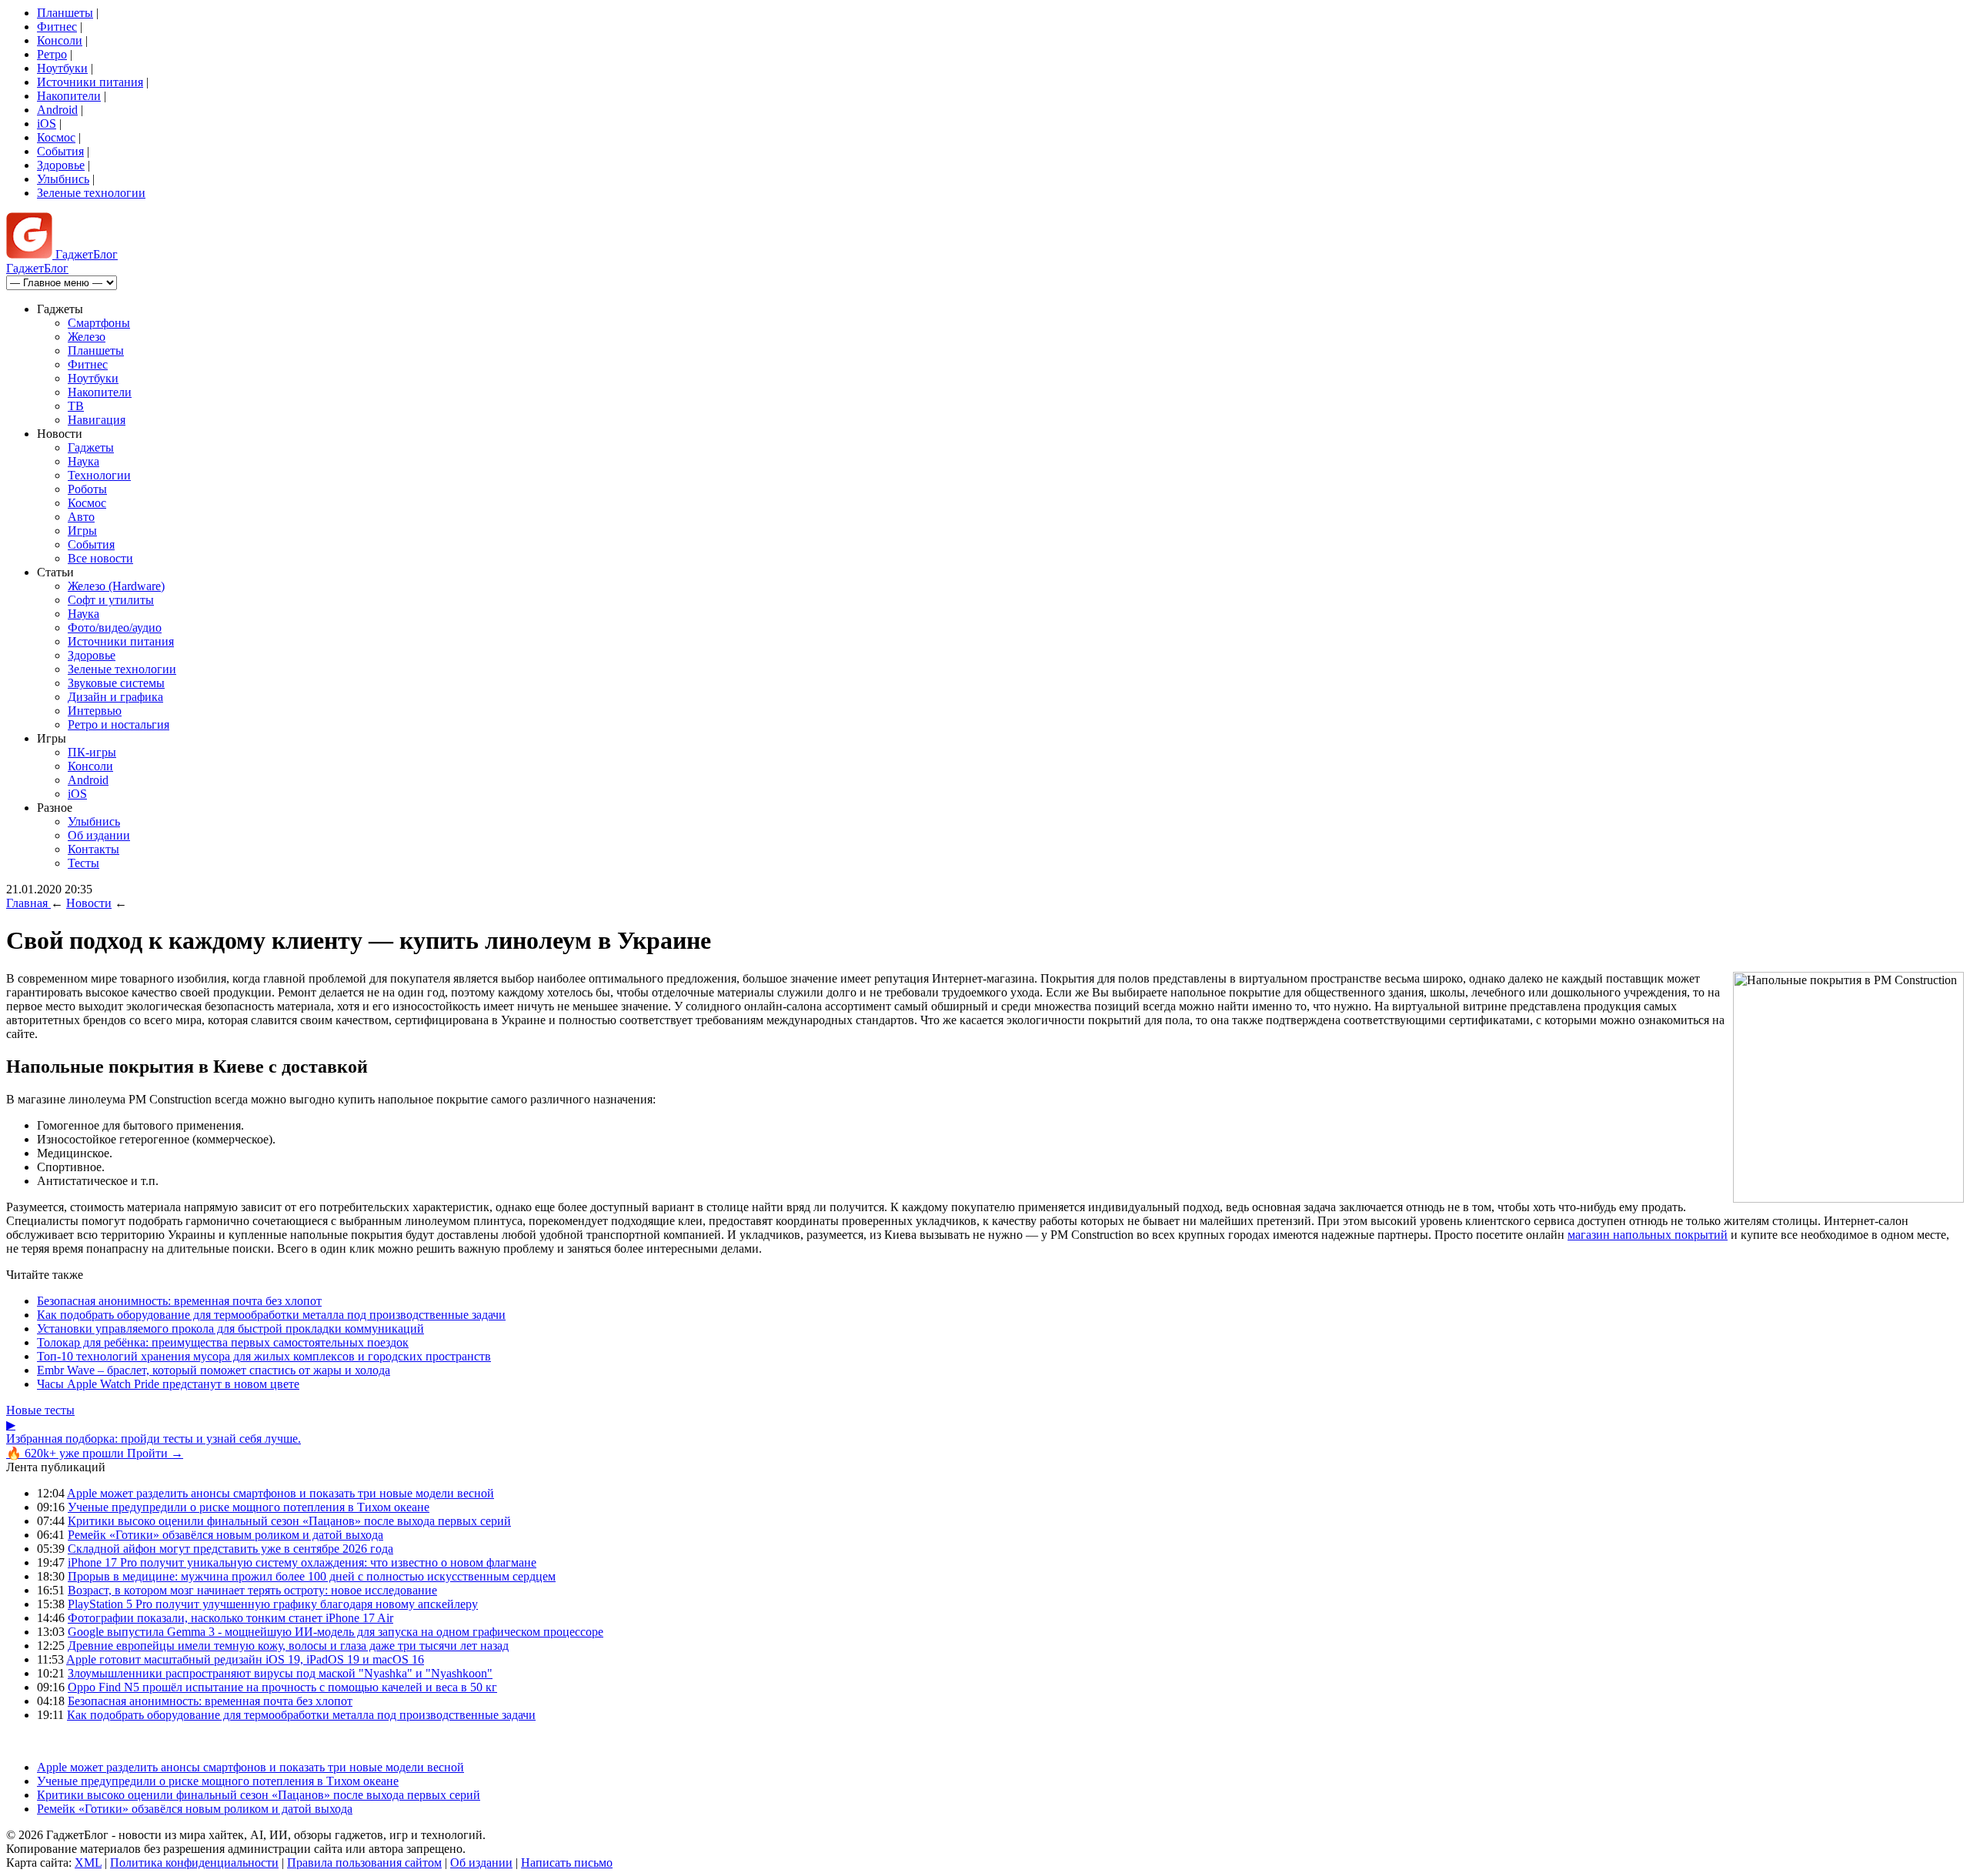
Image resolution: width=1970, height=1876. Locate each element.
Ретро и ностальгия (119, 724)
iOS (47, 124)
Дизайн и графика (115, 697)
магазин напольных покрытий (1648, 1235)
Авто (81, 517)
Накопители (69, 96)
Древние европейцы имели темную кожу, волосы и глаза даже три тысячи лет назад (288, 1646)
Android (57, 110)
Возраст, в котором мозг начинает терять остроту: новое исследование (252, 1590)
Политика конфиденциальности (194, 1863)
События (60, 151)
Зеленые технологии (91, 193)
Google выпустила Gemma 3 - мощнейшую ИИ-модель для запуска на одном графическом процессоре (336, 1632)
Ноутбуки (62, 68)
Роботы (87, 489)
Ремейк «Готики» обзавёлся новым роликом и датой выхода (225, 1535)
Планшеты (65, 13)
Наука (83, 461)
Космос (56, 137)
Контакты (93, 849)
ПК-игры (92, 752)
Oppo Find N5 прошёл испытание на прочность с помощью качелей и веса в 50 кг (282, 1687)
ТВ (76, 406)
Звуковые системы (116, 683)
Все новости (100, 558)
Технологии (99, 475)
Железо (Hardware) (116, 586)
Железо (87, 337)
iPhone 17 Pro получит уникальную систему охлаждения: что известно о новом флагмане (302, 1562)
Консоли (60, 40)
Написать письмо (567, 1863)
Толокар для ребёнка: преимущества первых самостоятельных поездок (223, 1342)
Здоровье (61, 165)
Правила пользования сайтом (364, 1863)
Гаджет (85, 254)
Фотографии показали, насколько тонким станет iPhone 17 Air (230, 1618)
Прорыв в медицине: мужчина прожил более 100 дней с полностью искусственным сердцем (312, 1576)
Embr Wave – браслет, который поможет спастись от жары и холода (214, 1370)
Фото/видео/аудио (115, 628)
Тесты (83, 863)
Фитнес (57, 27)
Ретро (52, 54)
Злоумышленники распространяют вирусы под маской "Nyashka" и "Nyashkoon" (280, 1673)
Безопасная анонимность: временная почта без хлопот (179, 1301)
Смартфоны (99, 323)
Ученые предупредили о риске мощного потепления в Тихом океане (249, 1507)
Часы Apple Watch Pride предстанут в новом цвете (168, 1384)
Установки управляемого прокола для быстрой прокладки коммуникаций (230, 1329)
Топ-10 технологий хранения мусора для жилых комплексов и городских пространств (264, 1356)
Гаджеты (91, 447)
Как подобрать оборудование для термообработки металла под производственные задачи (271, 1315)
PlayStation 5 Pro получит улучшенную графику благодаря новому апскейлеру (273, 1604)
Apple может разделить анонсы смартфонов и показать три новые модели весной (280, 1493)
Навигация (97, 420)
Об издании (99, 835)
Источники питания (90, 82)
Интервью (95, 711)
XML (88, 1863)
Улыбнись (63, 179)
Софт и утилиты (111, 600)
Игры (82, 531)
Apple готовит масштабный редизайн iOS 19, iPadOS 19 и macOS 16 (245, 1659)
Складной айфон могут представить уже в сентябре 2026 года (230, 1549)
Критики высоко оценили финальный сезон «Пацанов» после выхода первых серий (289, 1521)
